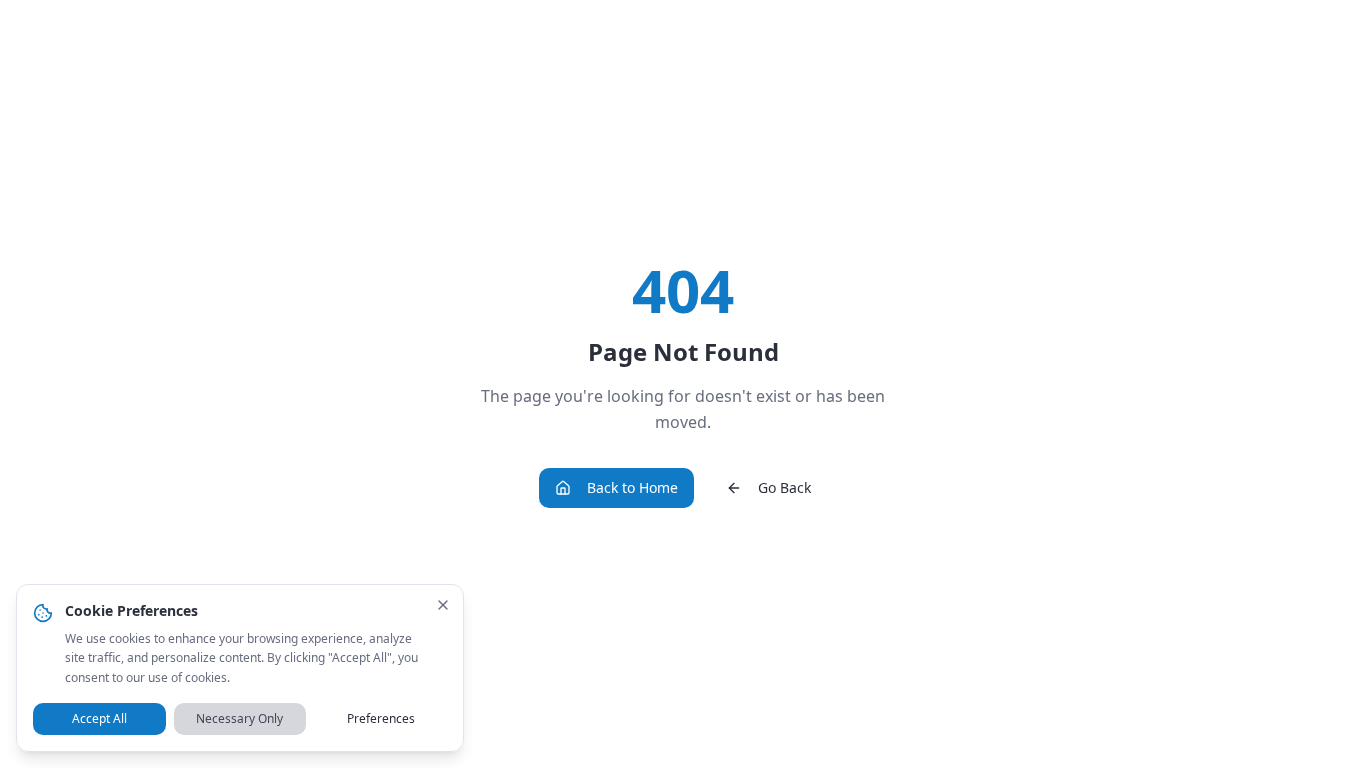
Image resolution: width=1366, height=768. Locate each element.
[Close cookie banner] (443, 605)
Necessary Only (239, 718)
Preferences (381, 718)
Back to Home (632, 487)
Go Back (784, 487)
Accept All (99, 718)
